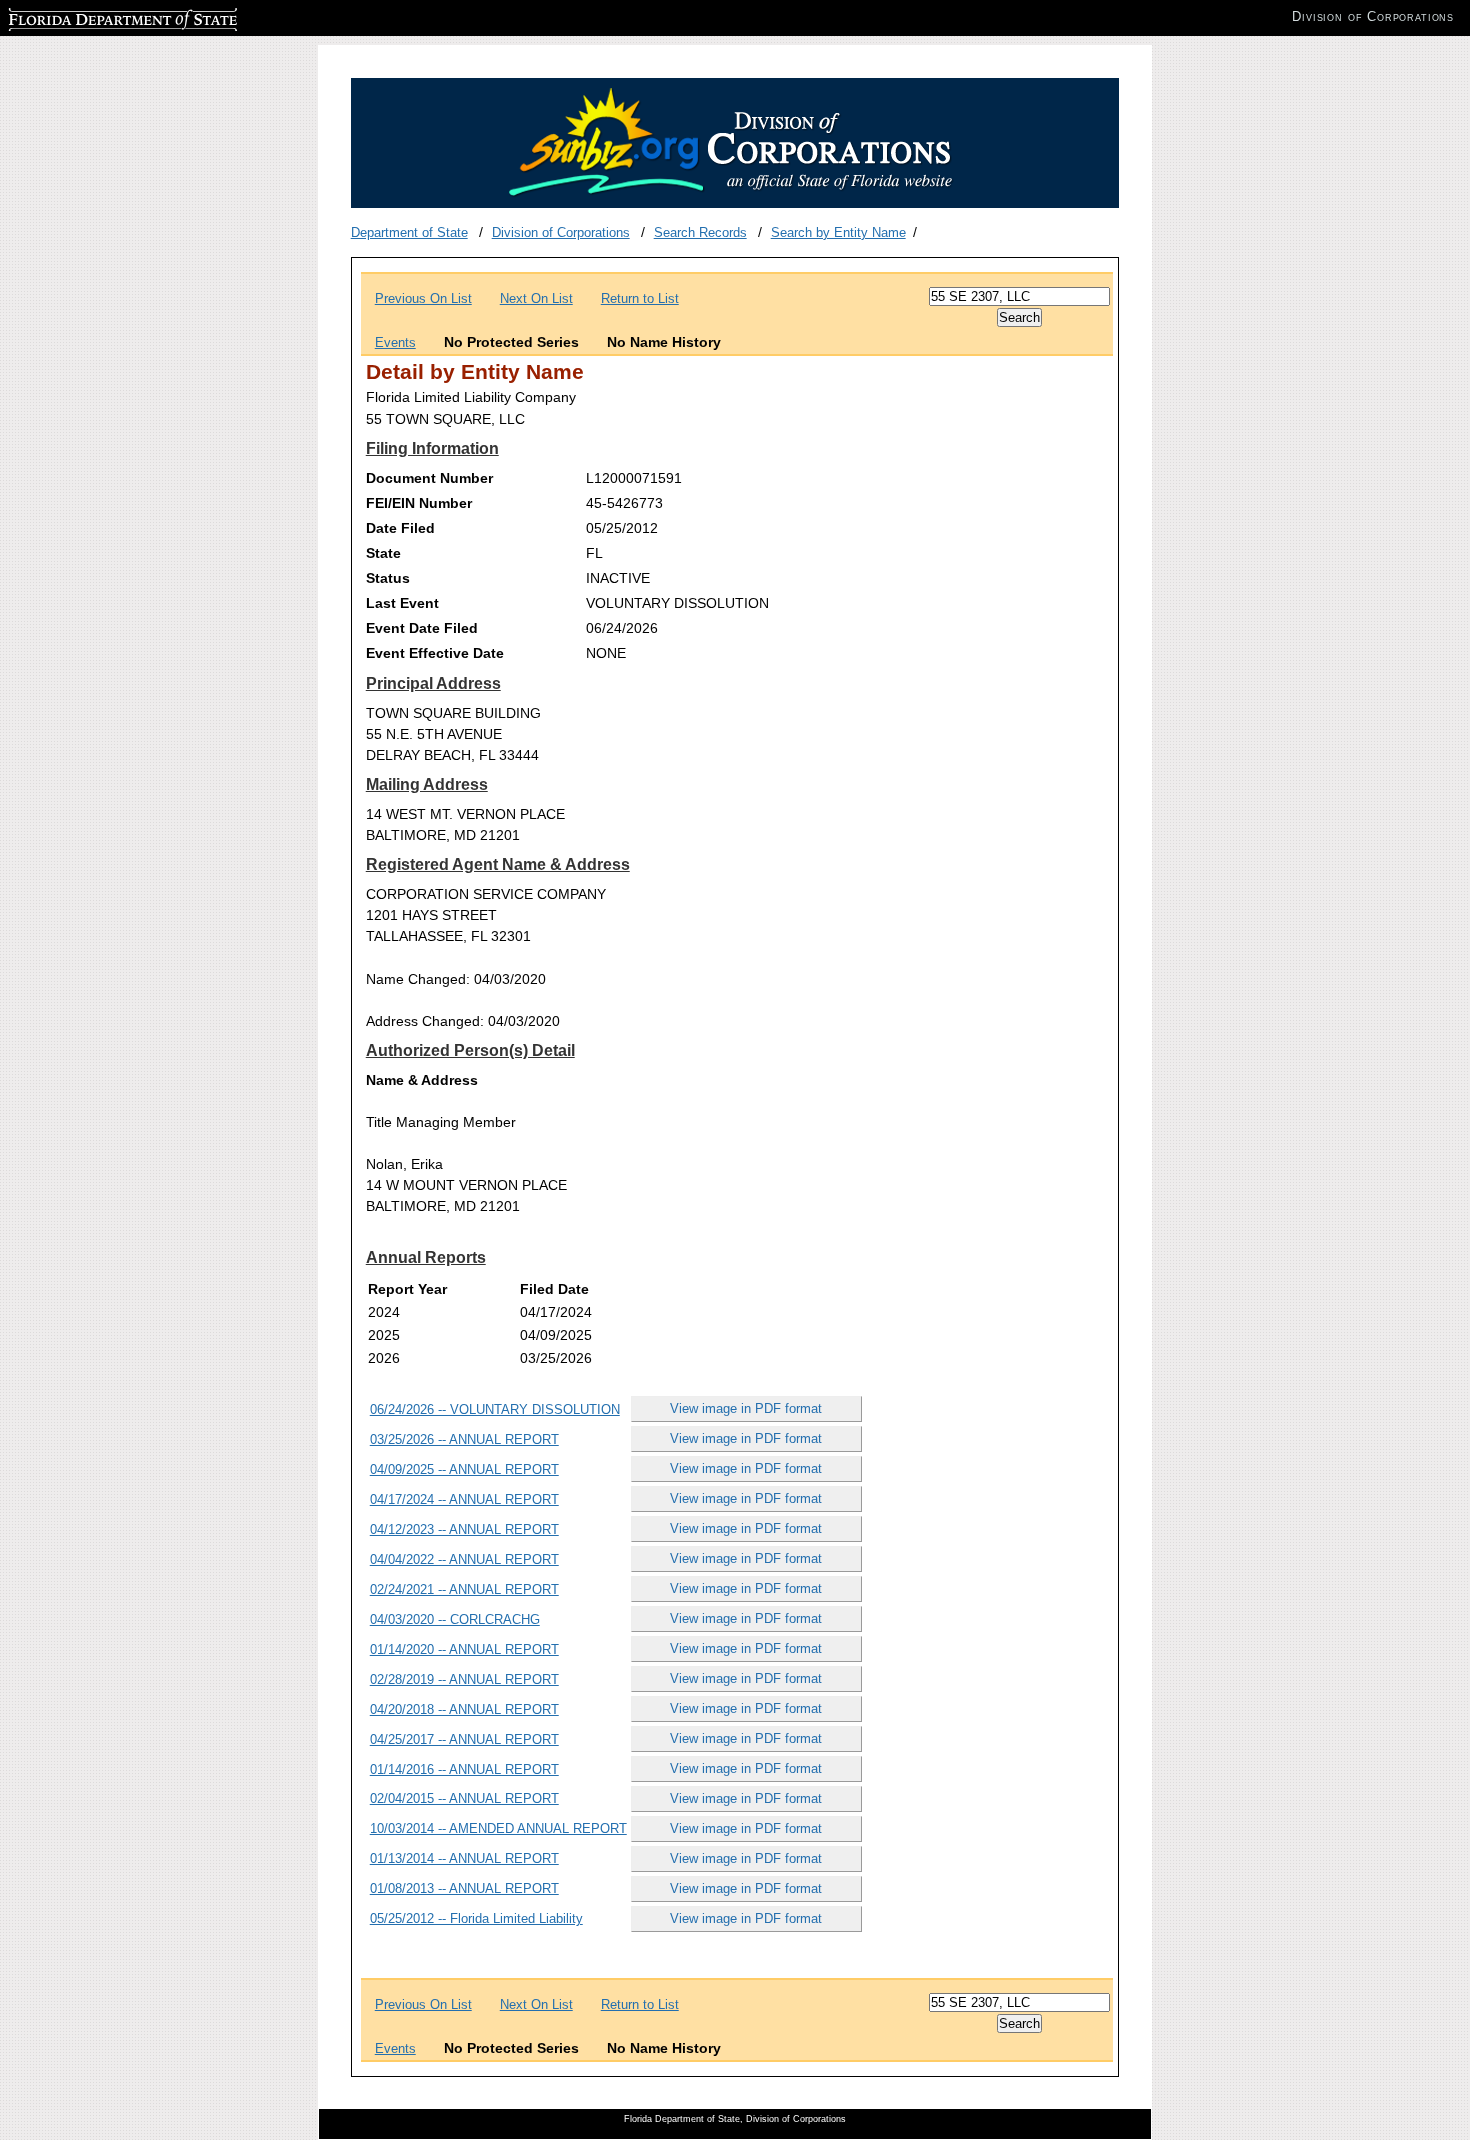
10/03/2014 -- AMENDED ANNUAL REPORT (498, 1828)
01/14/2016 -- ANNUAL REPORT (464, 1769)
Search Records (700, 232)
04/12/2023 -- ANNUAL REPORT (464, 1529)
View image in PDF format (746, 1408)
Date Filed (400, 528)
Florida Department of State (88, 16)
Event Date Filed (422, 628)
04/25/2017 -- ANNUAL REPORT (464, 1739)
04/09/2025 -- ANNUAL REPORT (464, 1469)
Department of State (409, 232)
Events (395, 342)
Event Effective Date (435, 653)
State (383, 553)
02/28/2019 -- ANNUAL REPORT (464, 1679)
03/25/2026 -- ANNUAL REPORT (464, 1439)
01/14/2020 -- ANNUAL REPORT (464, 1649)
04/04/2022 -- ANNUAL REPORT (464, 1559)
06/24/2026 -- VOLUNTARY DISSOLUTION (495, 1409)
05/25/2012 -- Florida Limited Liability (476, 1918)
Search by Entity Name (838, 232)
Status (388, 578)
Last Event (402, 603)
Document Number (429, 478)
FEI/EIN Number (419, 503)
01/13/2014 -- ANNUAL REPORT (464, 1858)
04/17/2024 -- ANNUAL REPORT (464, 1499)
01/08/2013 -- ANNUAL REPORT (464, 1888)
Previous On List (423, 298)
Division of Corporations (561, 232)
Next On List (536, 298)
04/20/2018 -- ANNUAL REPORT (464, 1709)
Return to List (640, 298)
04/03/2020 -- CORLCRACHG (455, 1619)
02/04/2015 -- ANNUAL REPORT (464, 1798)
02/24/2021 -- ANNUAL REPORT (464, 1589)
